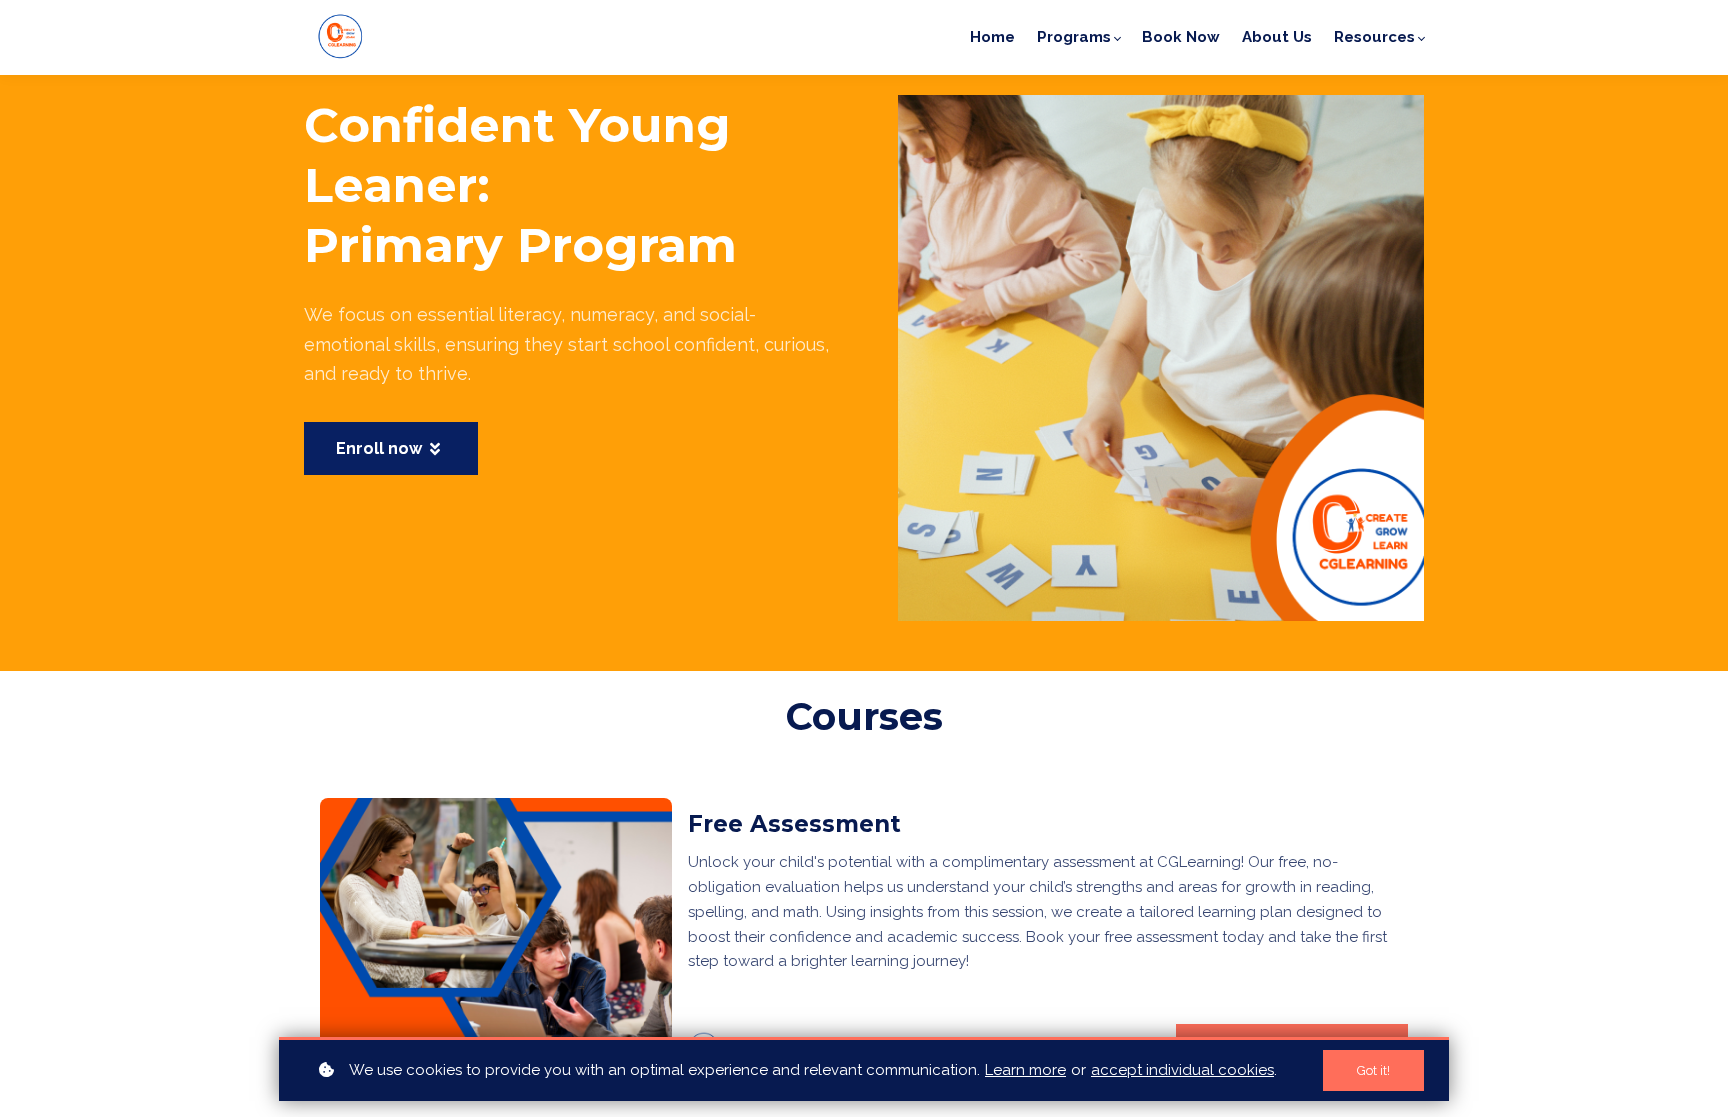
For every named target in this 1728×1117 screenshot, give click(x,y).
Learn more (1025, 1070)
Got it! (1373, 1070)
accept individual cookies (1182, 1070)
